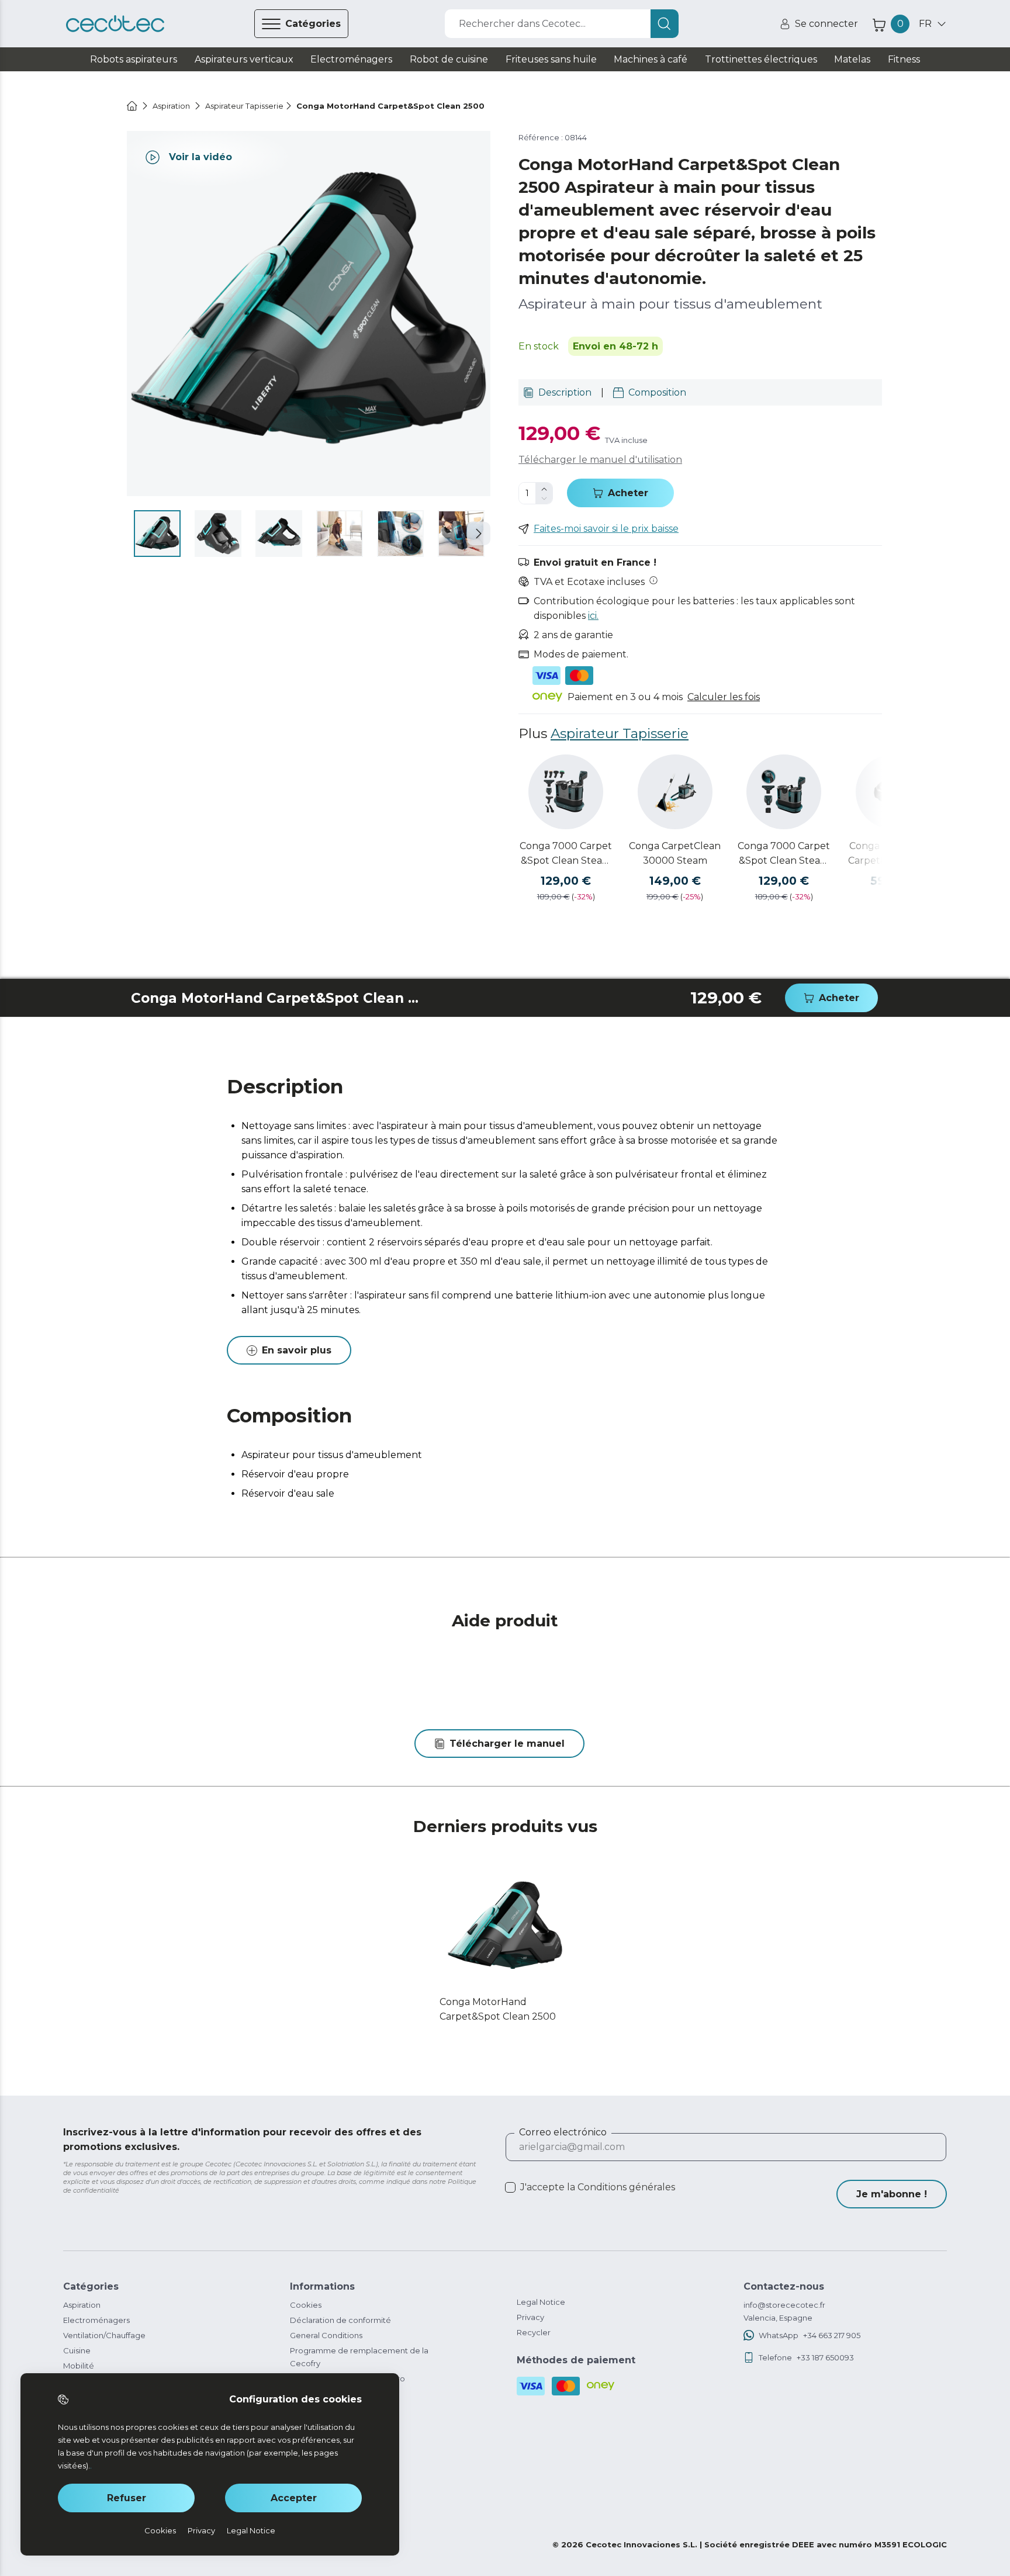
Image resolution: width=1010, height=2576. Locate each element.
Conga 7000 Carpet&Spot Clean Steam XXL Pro (566, 854)
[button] (479, 534)
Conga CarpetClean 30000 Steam (675, 853)
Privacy (530, 2317)
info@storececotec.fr (784, 2305)
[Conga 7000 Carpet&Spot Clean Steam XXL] (784, 792)
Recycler (534, 2332)
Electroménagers (96, 2320)
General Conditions (326, 2335)
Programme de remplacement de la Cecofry (359, 2357)
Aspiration (82, 2305)
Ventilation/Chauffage (104, 2335)
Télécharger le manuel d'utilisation (600, 460)
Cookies (306, 2305)
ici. (593, 616)
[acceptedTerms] (510, 2187)
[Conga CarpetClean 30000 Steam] (675, 792)
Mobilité (79, 2366)
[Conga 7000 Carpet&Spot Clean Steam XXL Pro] (566, 792)
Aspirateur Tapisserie (620, 733)
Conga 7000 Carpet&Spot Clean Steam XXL (784, 854)
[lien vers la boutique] (115, 24)
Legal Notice (541, 2302)
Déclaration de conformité (340, 2320)
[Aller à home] (132, 106)
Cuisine (77, 2350)
